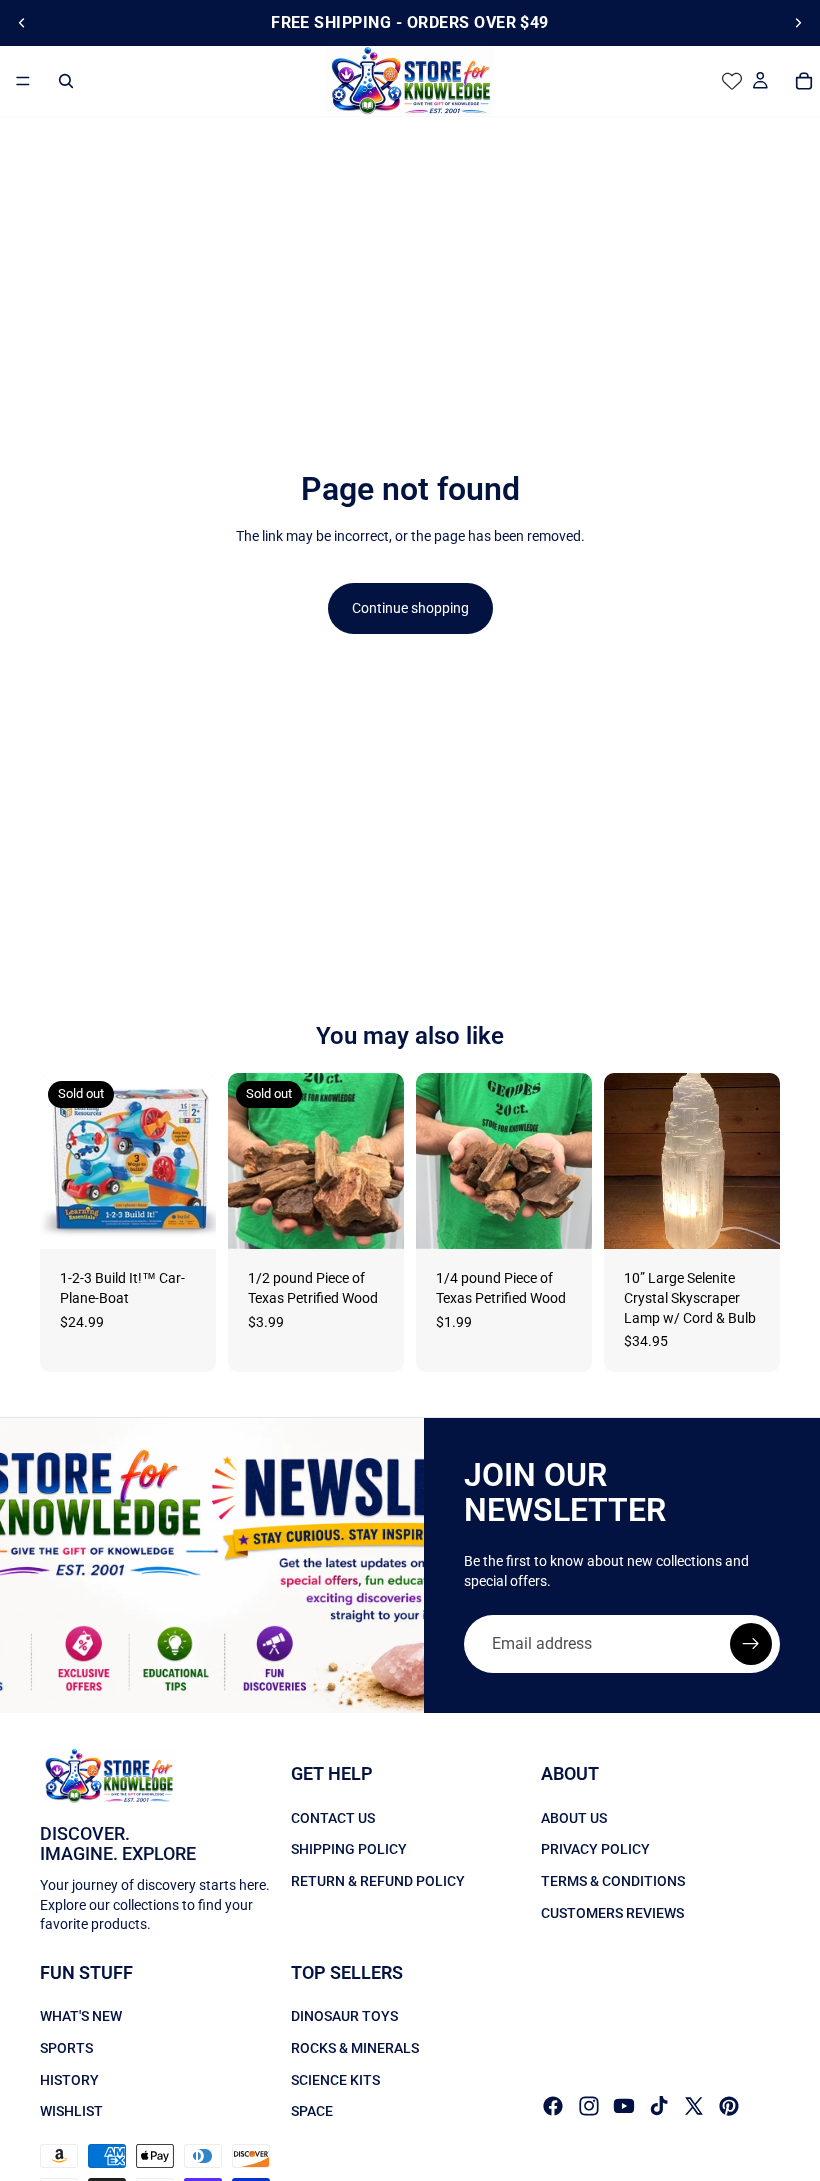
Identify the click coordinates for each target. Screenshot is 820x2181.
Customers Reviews (612, 1913)
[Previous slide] (22, 23)
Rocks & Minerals (355, 2048)
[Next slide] (798, 23)
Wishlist (71, 2111)
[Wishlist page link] (732, 81)
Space (312, 2111)
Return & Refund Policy (378, 1881)
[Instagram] (589, 2106)
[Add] (561, 1219)
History (69, 2080)
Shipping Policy (349, 1849)
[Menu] (23, 81)
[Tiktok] (659, 2106)
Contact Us (333, 1818)
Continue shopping (410, 608)
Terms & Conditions (613, 1881)
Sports (66, 2048)
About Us (574, 1818)
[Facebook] (553, 2106)
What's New (81, 2017)
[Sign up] (751, 1644)
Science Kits (335, 2080)
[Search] (66, 81)
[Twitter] (694, 2106)
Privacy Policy (595, 1849)
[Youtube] (624, 2106)
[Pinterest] (729, 2106)
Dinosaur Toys (344, 2017)
